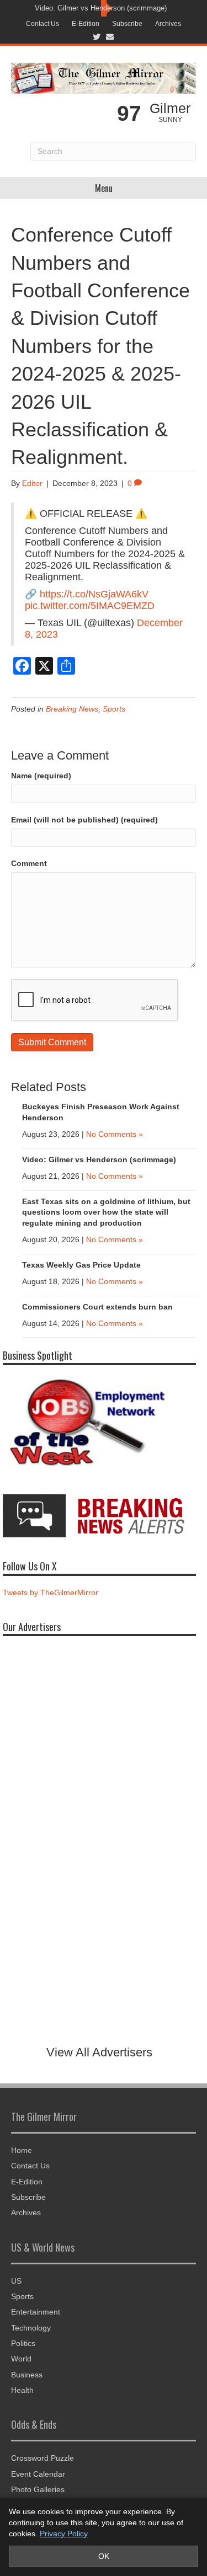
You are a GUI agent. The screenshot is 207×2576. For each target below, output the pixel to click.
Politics (23, 2343)
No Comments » (115, 1134)
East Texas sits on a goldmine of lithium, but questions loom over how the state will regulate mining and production (106, 1212)
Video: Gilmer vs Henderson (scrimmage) (101, 8)
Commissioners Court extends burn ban (97, 1307)
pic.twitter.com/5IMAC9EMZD (90, 606)
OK (104, 2556)
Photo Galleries (38, 2489)
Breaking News (72, 709)
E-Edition (86, 24)
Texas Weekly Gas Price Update (81, 1265)
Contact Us (43, 24)
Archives (168, 24)
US (16, 2281)
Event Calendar (38, 2474)
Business (27, 2375)
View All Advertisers (99, 2052)
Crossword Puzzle (43, 2458)
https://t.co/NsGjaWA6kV (94, 594)
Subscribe (127, 24)
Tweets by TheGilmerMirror (51, 1592)
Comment (29, 863)
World (21, 2359)
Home (22, 2150)
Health (22, 2390)
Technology (31, 2328)
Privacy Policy (64, 2534)
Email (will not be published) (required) (84, 820)
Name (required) (41, 776)
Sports (114, 709)
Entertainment (36, 2312)
